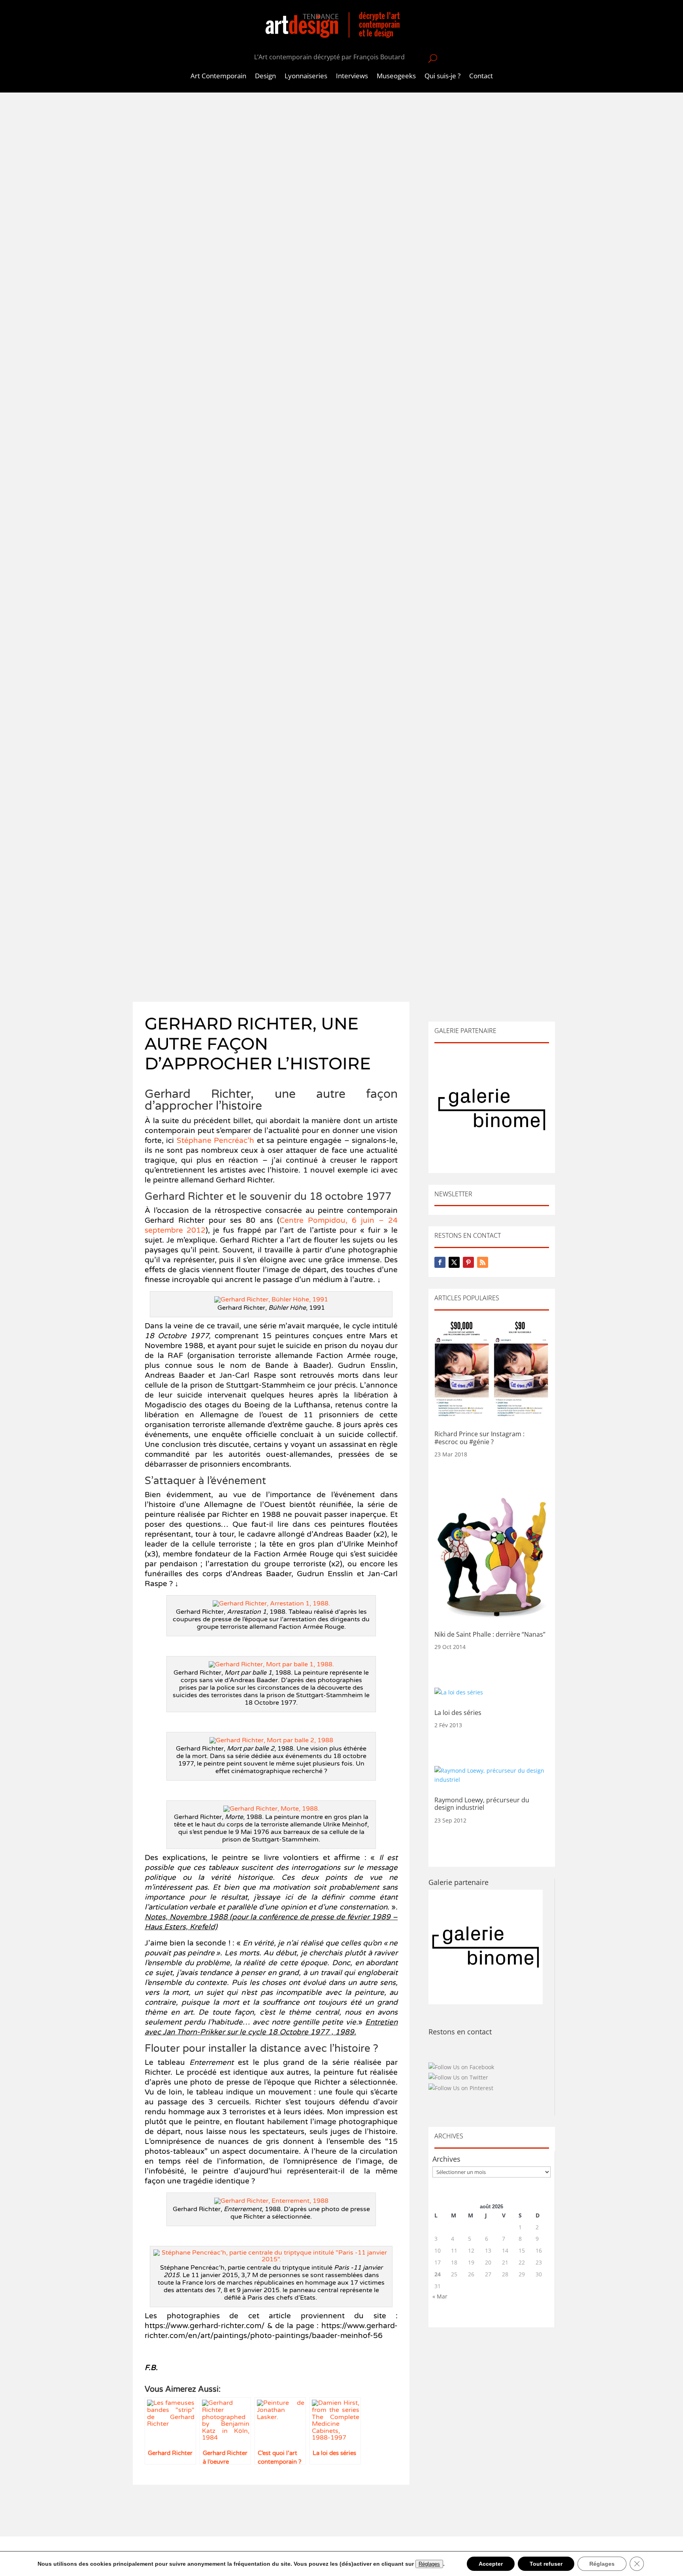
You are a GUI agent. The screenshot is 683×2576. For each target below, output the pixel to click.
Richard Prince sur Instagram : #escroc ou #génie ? (479, 1438)
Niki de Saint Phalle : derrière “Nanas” (490, 1634)
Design (265, 77)
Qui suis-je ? (442, 77)
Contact (481, 77)
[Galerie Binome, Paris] (486, 2002)
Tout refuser (546, 2564)
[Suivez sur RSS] (483, 1262)
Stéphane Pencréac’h (215, 1141)
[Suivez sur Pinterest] (468, 1262)
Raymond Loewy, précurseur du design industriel (482, 1804)
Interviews (352, 77)
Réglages (429, 2564)
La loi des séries (458, 1713)
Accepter (491, 2564)
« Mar (440, 2296)
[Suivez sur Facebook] (440, 1262)
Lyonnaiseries (306, 77)
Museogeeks (396, 77)
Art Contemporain (218, 77)
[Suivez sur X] (454, 1262)
